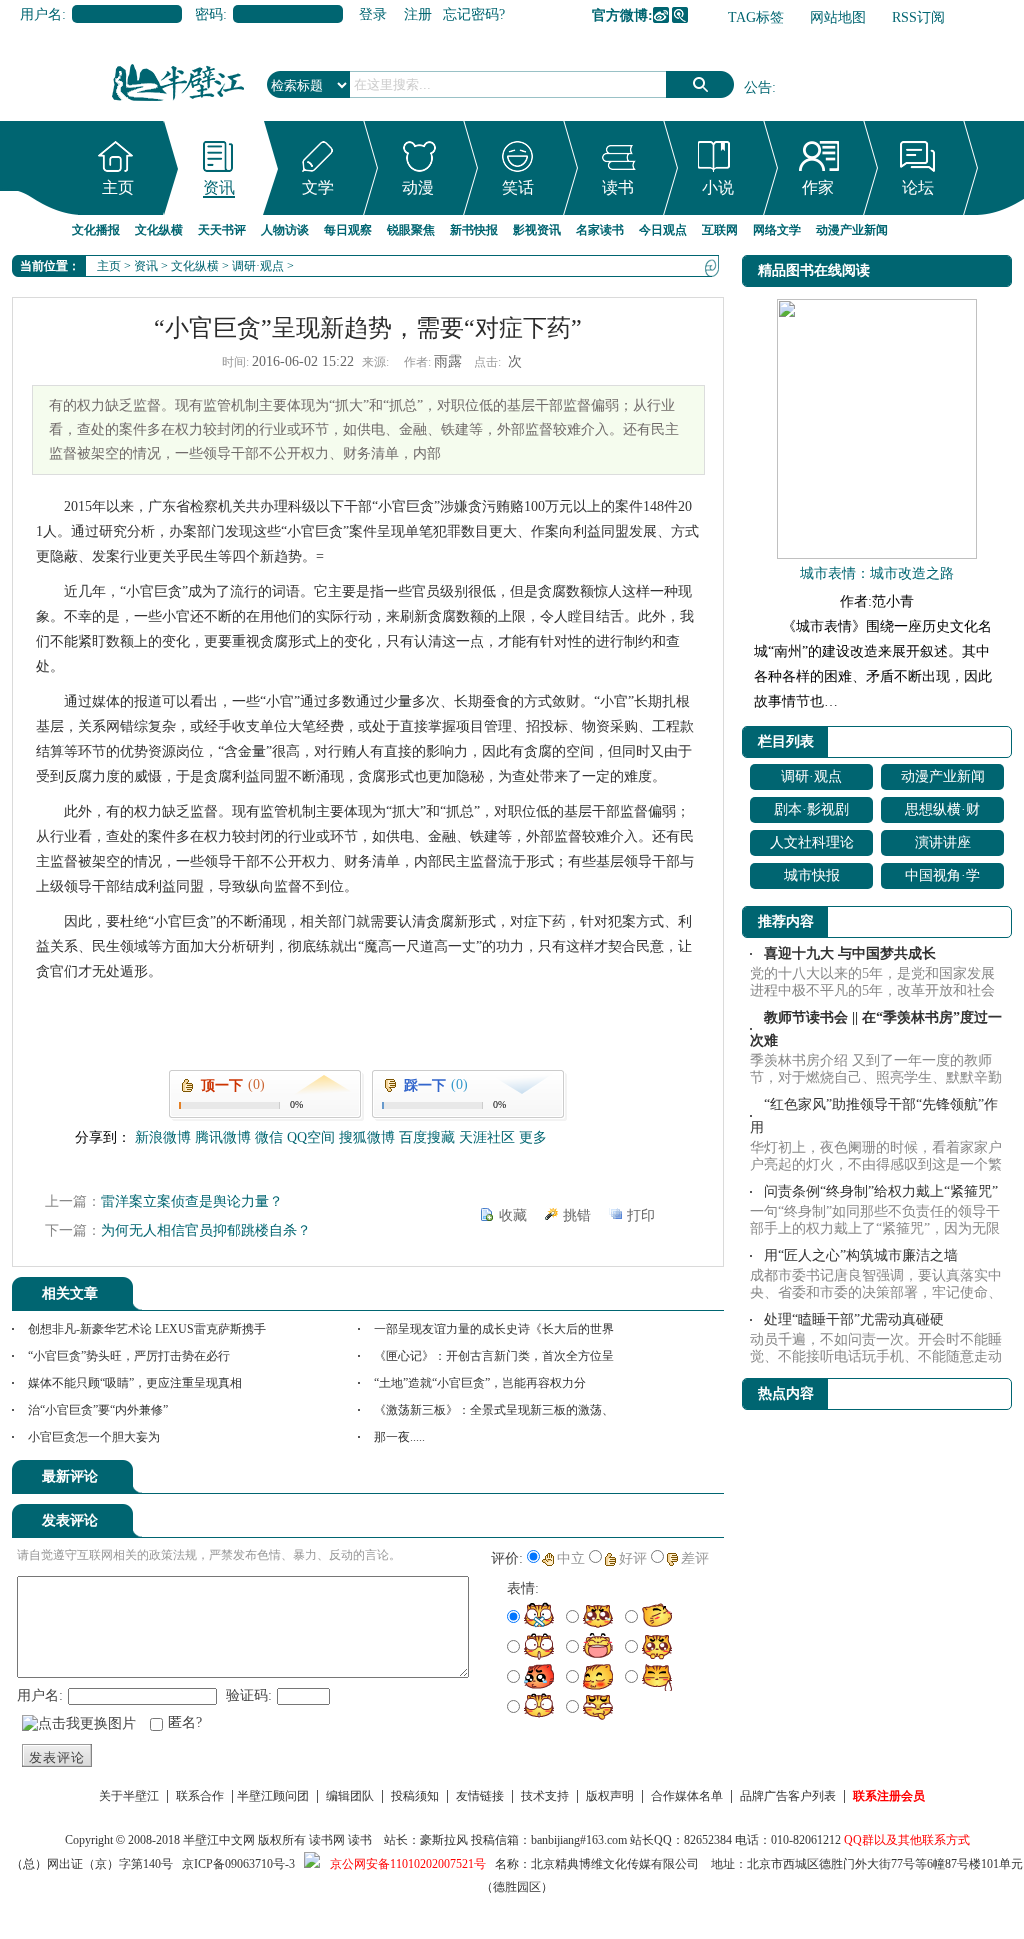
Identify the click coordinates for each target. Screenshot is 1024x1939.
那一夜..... (399, 1437)
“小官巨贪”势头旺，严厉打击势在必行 (129, 1356)
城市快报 (812, 875)
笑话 (518, 187)
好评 (633, 1558)
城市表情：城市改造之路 (877, 573)
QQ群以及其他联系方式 (907, 1840)
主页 (118, 187)
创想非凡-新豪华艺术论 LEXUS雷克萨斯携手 (147, 1329)
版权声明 (610, 1796)
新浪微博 (661, 15)
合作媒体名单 (687, 1796)
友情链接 (480, 1796)
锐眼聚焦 (411, 230)
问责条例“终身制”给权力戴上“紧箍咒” (881, 1191)
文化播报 (96, 230)
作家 (818, 187)
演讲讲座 (943, 842)
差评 (695, 1558)
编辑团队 (350, 1796)
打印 (641, 1215)
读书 (618, 187)
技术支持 (545, 1796)
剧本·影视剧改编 (811, 812)
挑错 (577, 1215)
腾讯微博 (680, 15)
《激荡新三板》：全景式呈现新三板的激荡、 (494, 1410)
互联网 (720, 230)
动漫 (418, 187)
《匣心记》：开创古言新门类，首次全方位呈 (494, 1356)
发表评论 (57, 1757)
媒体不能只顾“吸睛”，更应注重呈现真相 (135, 1383)
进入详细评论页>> (668, 1480)
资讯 (219, 187)
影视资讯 (537, 230)
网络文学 (777, 230)
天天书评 (222, 230)
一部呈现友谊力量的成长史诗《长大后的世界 (494, 1329)
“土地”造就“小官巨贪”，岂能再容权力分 (480, 1383)
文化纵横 (159, 230)
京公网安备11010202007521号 (408, 1864)
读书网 (327, 1840)
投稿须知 (415, 1796)
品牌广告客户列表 (788, 1796)
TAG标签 (756, 17)
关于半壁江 (129, 1796)
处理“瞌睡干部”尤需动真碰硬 (854, 1319)
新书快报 (474, 230)
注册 (418, 14)
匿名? (185, 1722)
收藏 (513, 1215)
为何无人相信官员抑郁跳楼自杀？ (206, 1230)
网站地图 (838, 17)
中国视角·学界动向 (942, 878)
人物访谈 (285, 230)
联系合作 (200, 1796)
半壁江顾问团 (273, 1796)
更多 (533, 1137)
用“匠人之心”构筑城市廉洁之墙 (861, 1255)
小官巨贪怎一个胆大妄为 (94, 1437)
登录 (373, 14)
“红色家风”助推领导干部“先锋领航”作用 (874, 1116)
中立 (571, 1558)
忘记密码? (474, 14)
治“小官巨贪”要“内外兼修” (98, 1410)
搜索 (700, 84)
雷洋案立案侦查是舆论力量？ (192, 1201)
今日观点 (663, 230)
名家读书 (600, 230)
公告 (758, 87)
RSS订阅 (918, 17)
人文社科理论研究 (812, 845)
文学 (318, 187)
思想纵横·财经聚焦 (942, 812)
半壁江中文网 (219, 1840)
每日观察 (348, 230)
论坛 (918, 187)
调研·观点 (258, 266)
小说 (718, 187)
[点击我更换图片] (79, 1724)
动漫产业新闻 (852, 230)
